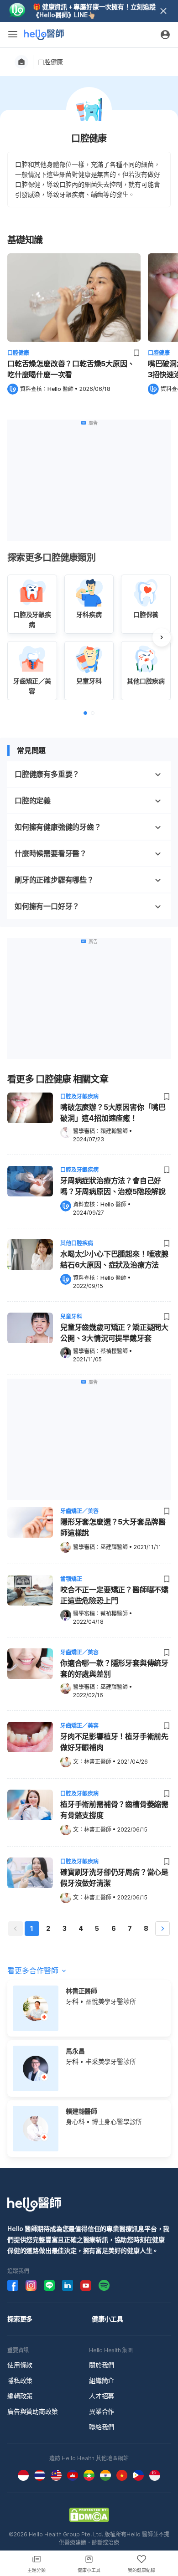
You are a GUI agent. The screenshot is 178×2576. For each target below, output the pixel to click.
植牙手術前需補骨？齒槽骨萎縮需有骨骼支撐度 (114, 1810)
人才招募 (102, 2396)
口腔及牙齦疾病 (79, 1096)
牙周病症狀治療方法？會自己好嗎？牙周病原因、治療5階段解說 (113, 1186)
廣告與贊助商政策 (32, 2411)
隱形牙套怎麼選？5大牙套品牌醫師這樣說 (113, 1527)
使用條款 (20, 2365)
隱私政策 (20, 2380)
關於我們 (102, 2365)
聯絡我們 (102, 2427)
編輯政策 (20, 2396)
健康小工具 (107, 2319)
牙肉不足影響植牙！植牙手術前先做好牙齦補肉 (114, 1742)
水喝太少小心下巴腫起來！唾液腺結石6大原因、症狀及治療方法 (114, 1259)
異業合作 (102, 2411)
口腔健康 (50, 62)
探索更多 (20, 2319)
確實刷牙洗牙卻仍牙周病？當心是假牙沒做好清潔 (114, 1878)
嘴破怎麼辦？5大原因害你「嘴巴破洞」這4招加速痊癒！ (113, 1113)
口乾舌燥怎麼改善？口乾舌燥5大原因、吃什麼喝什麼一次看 (71, 369)
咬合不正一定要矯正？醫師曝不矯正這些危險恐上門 (114, 1595)
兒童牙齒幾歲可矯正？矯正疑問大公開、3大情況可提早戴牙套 (114, 1333)
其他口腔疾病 (77, 1243)
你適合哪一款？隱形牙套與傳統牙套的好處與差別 (114, 1668)
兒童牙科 (71, 1316)
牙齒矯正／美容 (79, 1511)
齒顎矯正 (71, 1579)
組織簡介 (102, 2380)
